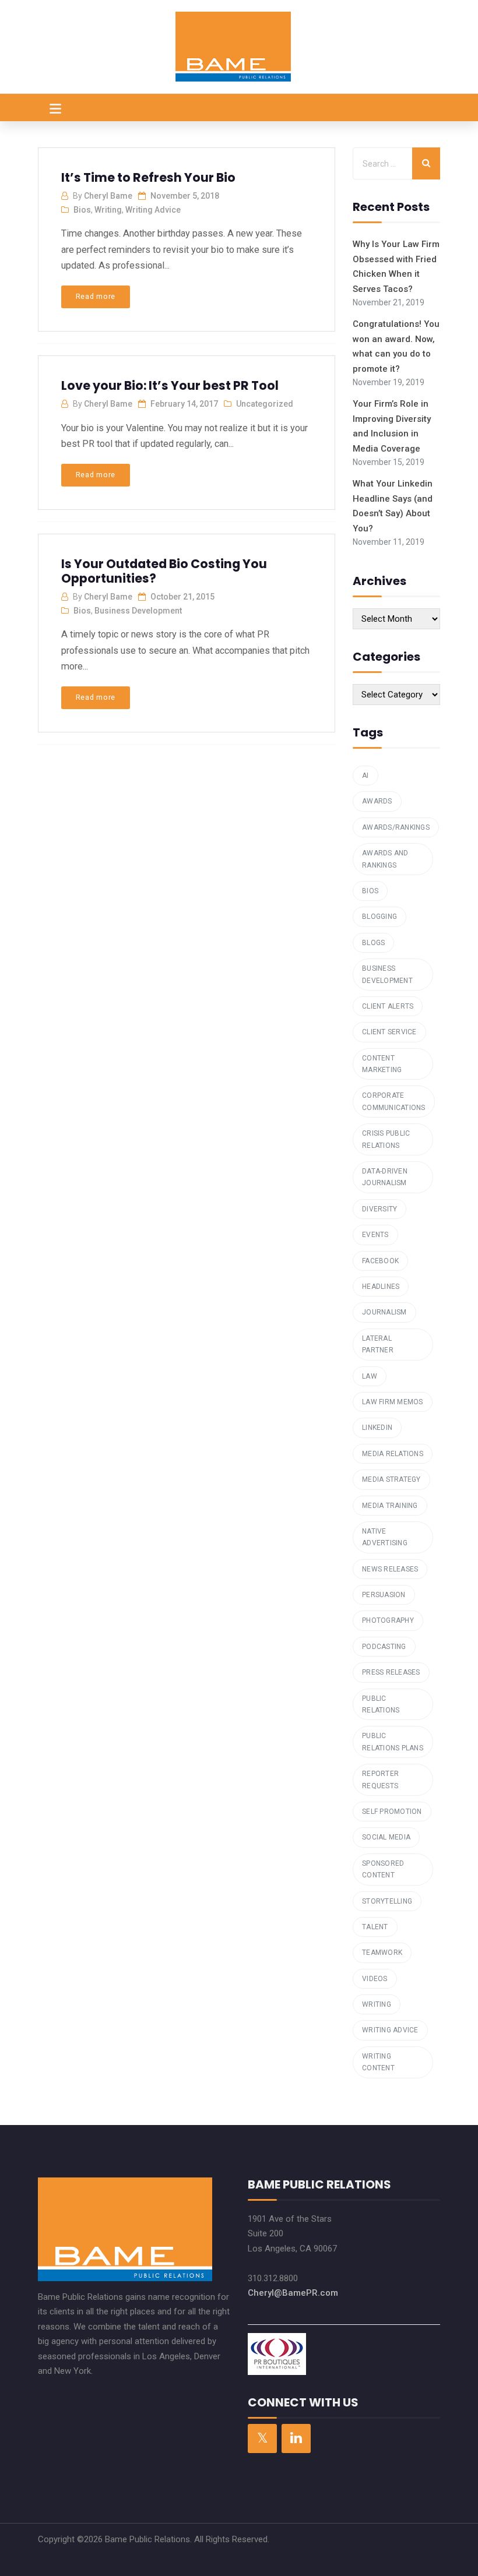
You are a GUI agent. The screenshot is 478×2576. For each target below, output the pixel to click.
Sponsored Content (383, 1869)
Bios (82, 210)
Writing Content (378, 2062)
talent (375, 1927)
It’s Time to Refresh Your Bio (148, 177)
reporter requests (380, 1779)
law (370, 1376)
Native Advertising (385, 1537)
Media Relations (393, 1454)
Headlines (381, 1287)
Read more (96, 296)
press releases (391, 1672)
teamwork (382, 1953)
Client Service (389, 1032)
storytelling (387, 1901)
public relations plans (393, 1742)
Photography (388, 1620)
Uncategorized (265, 404)
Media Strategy (391, 1479)
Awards (377, 801)
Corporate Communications (394, 1101)
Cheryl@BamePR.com (293, 2293)
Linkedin (377, 1428)
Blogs (373, 943)
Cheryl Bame (108, 196)
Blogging (379, 917)
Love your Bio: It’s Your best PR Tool (170, 385)
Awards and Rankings (385, 859)
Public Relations (381, 1704)
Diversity (379, 1209)
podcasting (384, 1647)
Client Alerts (388, 1006)
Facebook (380, 1261)
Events (375, 1235)
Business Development (138, 611)
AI (365, 776)
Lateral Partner (378, 1344)
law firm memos (393, 1402)
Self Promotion (392, 1812)
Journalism (384, 1312)
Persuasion (384, 1595)
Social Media (386, 1837)
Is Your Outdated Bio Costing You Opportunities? (164, 571)
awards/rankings (396, 827)
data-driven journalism (385, 1177)
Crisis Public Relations (386, 1139)
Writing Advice (153, 210)
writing (377, 2004)
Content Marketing (382, 1064)
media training (390, 1506)
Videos (375, 1979)
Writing (108, 210)
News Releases (390, 1569)
